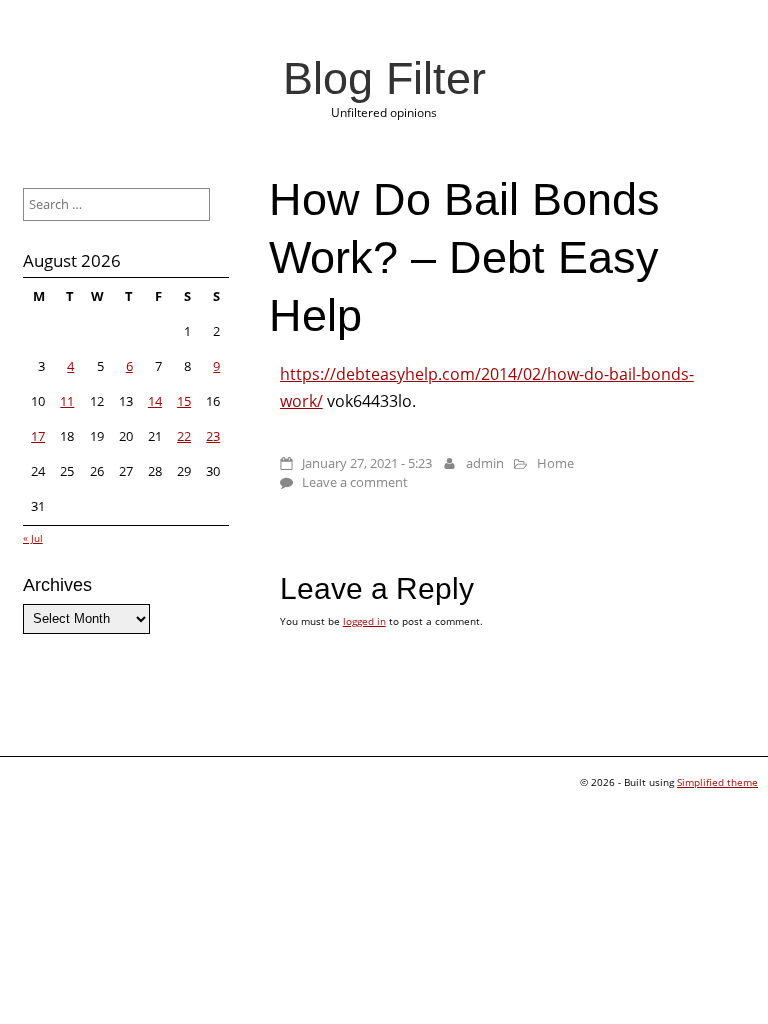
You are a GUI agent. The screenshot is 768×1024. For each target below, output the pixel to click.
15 (184, 401)
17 (38, 436)
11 (67, 401)
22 (184, 436)
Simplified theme (717, 782)
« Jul (33, 538)
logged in (364, 621)
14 (155, 401)
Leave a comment (355, 482)
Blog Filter (384, 78)
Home (555, 463)
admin (485, 463)
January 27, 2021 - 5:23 (367, 463)
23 (213, 436)
